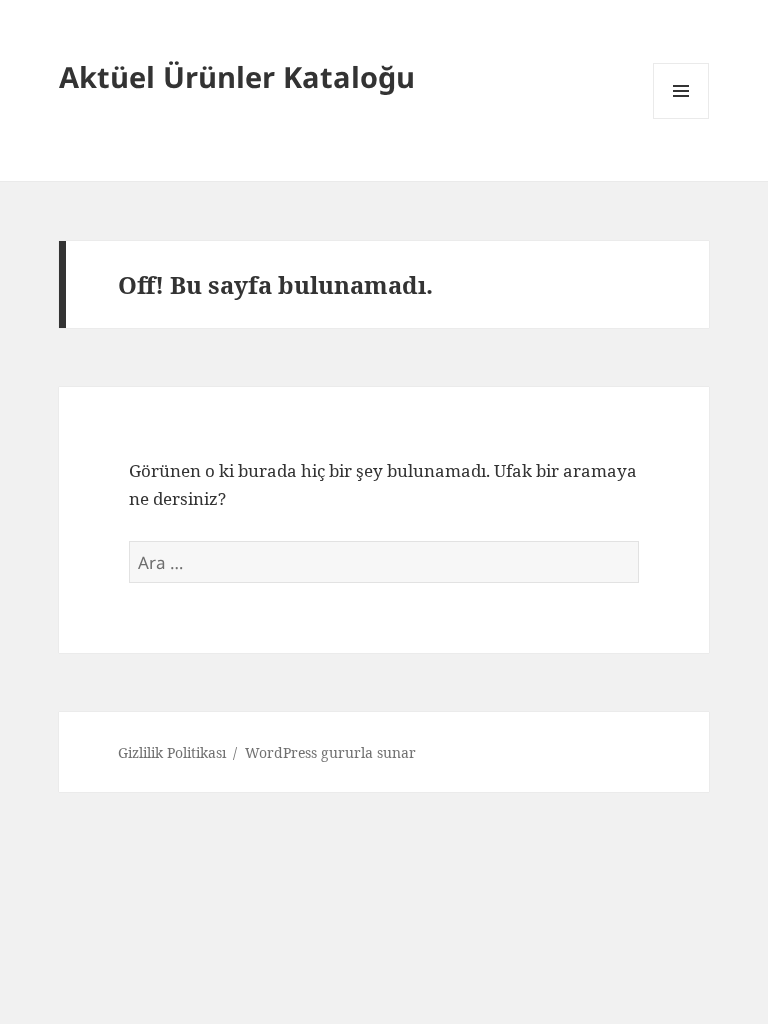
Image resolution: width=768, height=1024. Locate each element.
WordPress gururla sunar (330, 752)
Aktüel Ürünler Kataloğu (237, 76)
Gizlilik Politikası (172, 752)
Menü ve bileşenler (681, 118)
